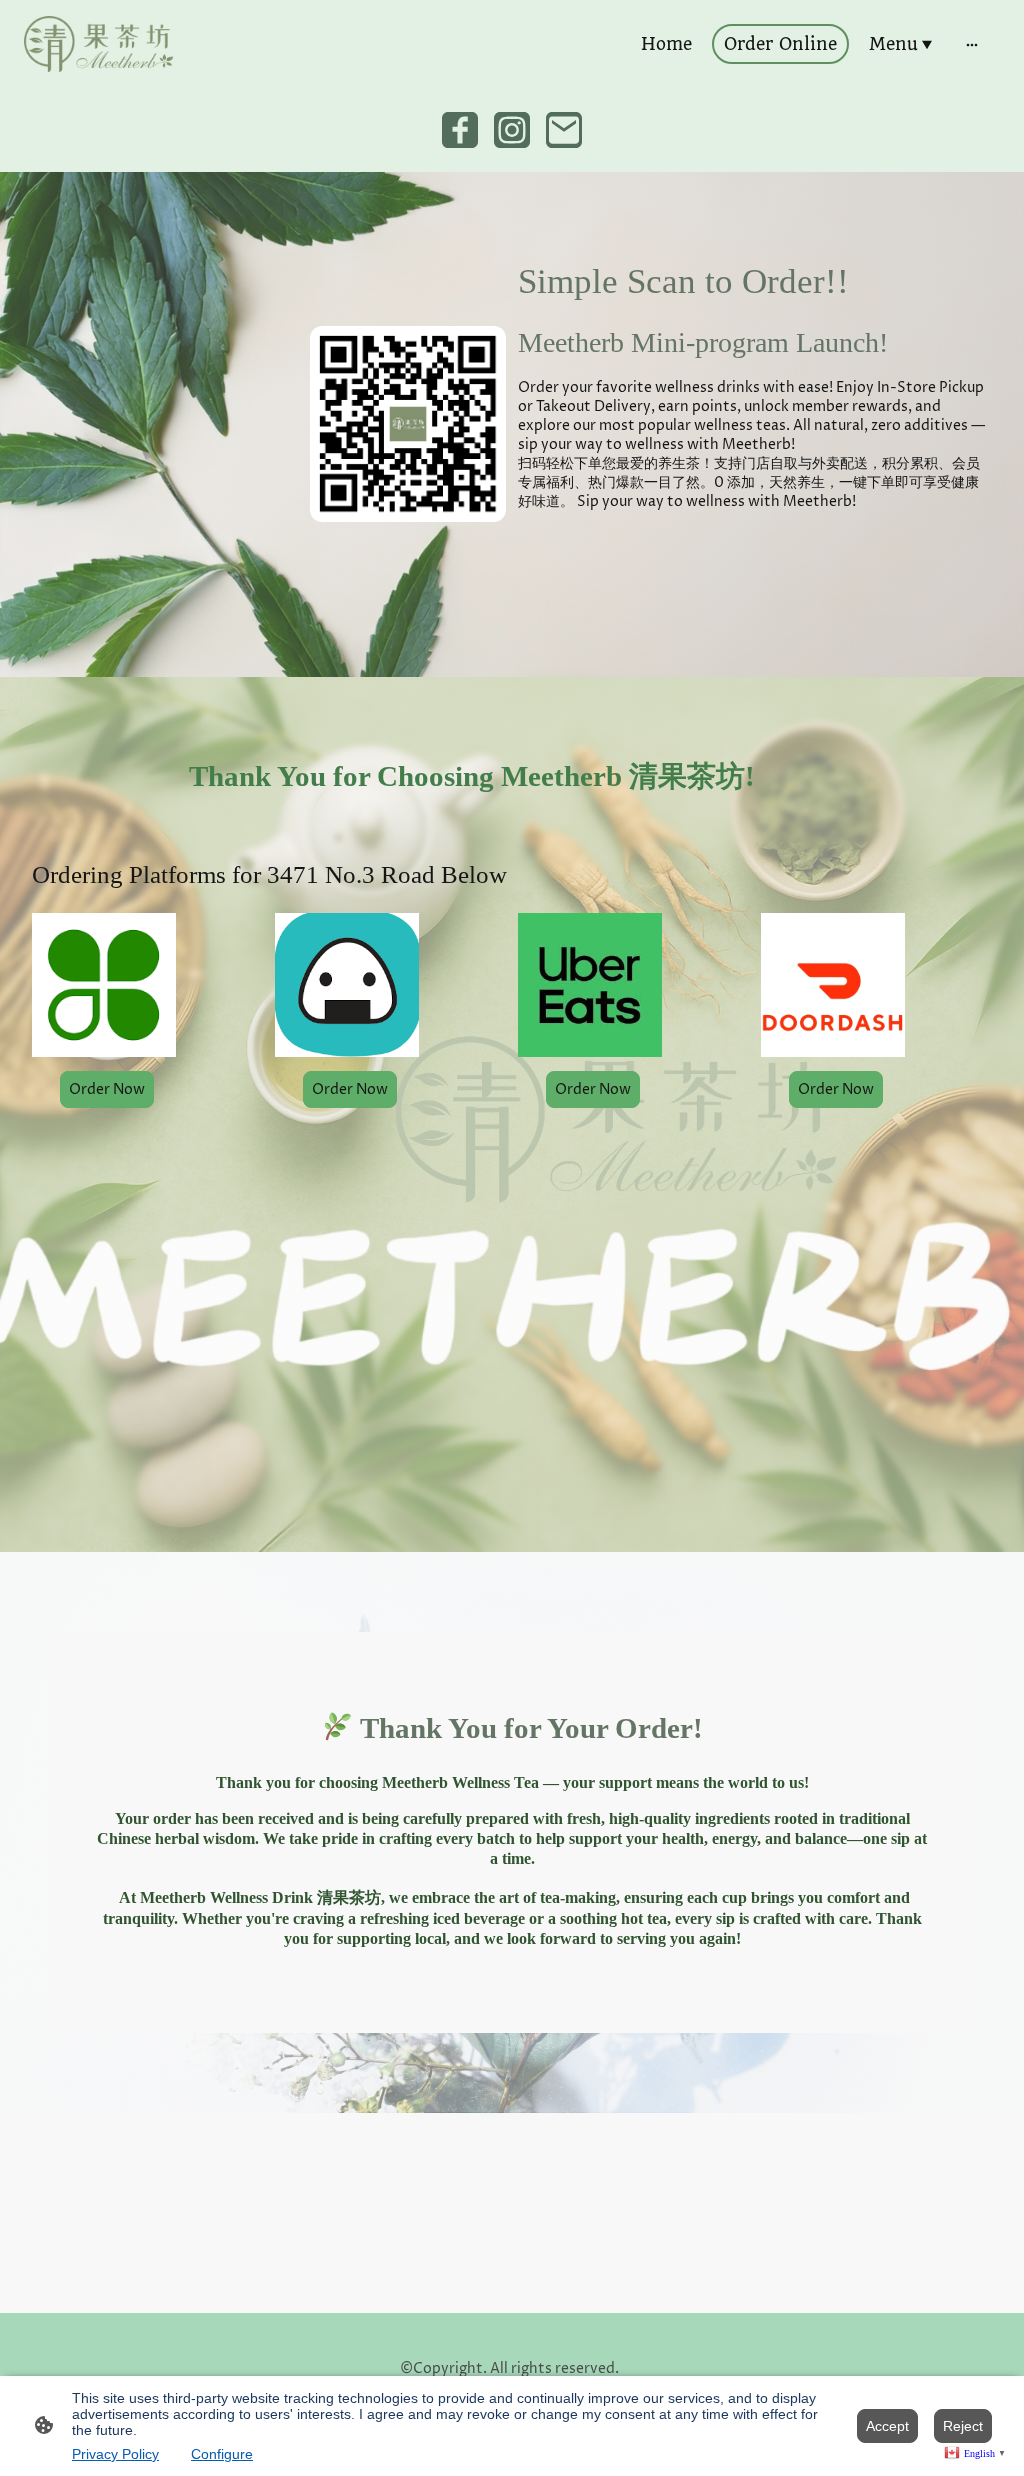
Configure (222, 2454)
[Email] (564, 130)
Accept (887, 2426)
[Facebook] (460, 130)
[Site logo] (98, 44)
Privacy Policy (115, 2454)
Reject (963, 2426)
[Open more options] (972, 44)
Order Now (350, 1089)
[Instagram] (512, 130)
